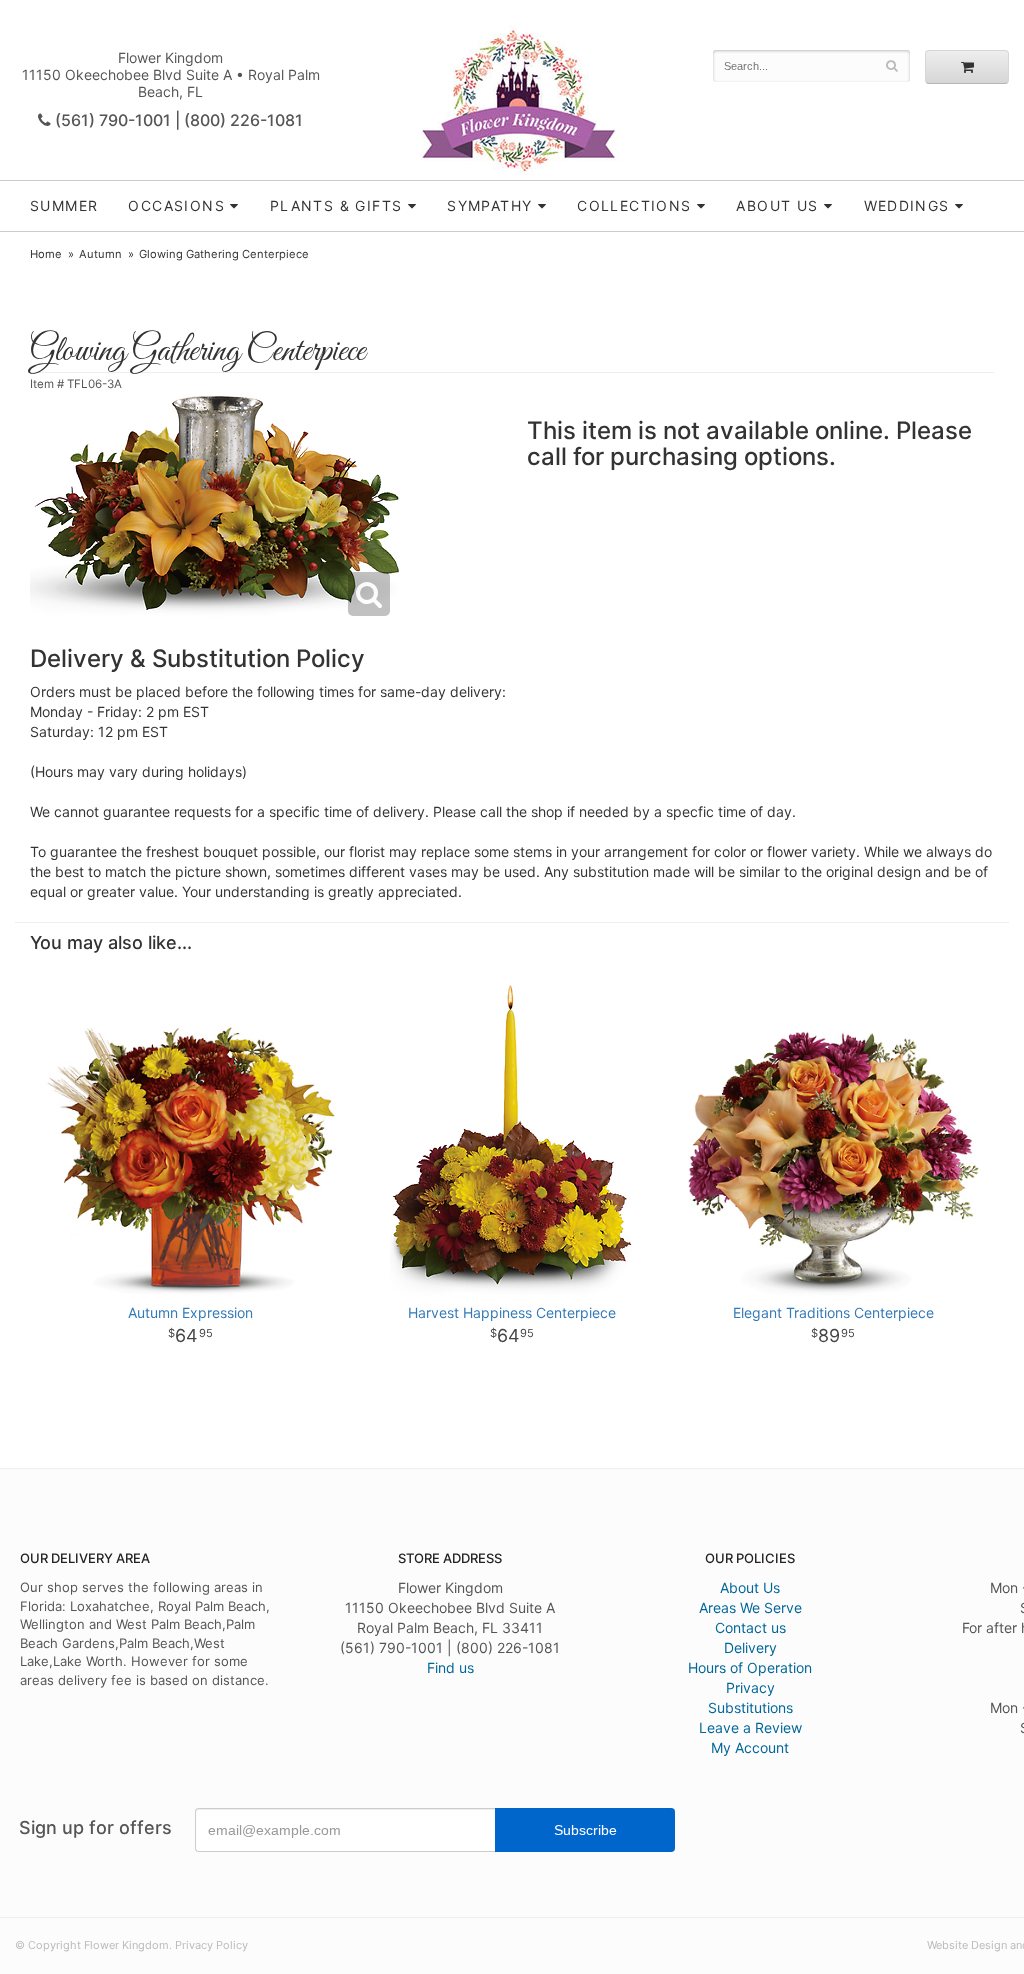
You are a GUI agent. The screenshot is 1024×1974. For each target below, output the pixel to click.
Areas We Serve (750, 1607)
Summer (64, 205)
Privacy (750, 1687)
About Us (750, 1587)
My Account (750, 1747)
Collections (634, 205)
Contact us (750, 1627)
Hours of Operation (750, 1667)
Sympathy (489, 205)
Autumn (100, 254)
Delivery (750, 1647)
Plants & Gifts (336, 205)
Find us (450, 1667)
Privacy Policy (211, 1945)
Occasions (176, 205)
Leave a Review (750, 1727)
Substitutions (750, 1707)
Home (46, 254)
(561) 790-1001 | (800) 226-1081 (177, 120)
